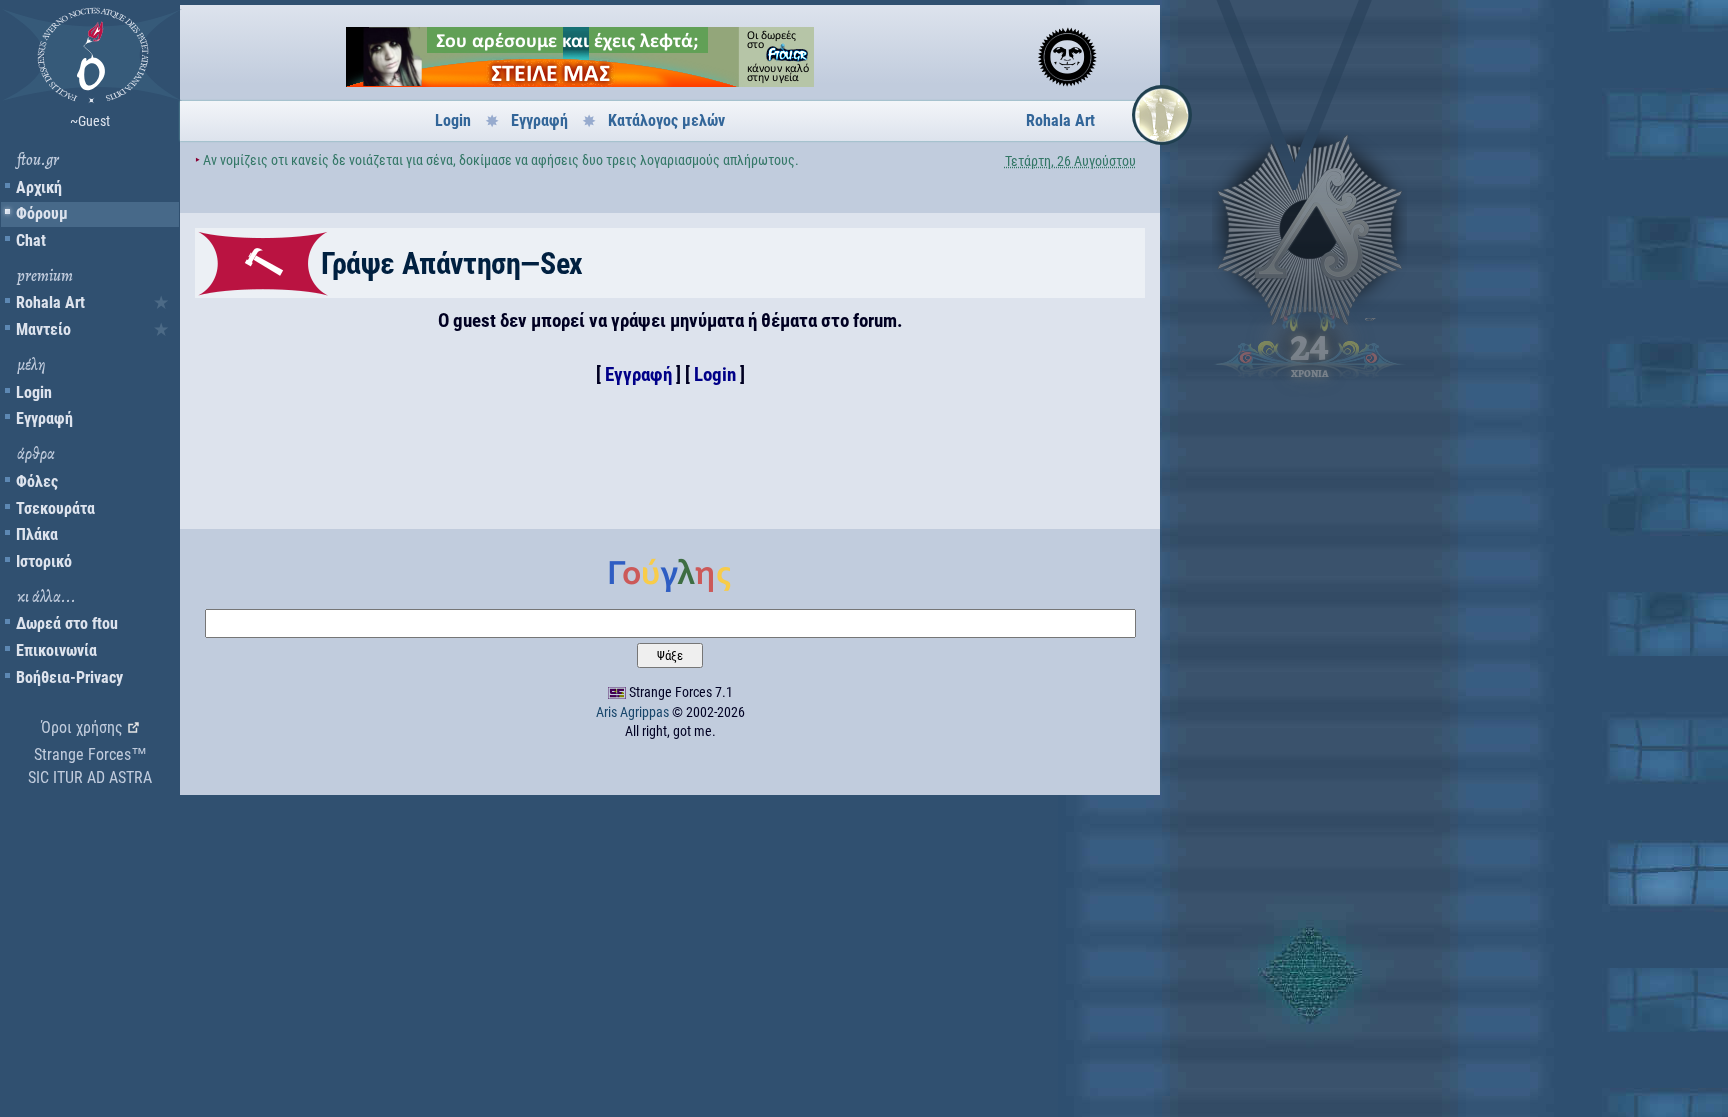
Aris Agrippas (632, 712)
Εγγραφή (44, 418)
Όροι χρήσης (82, 727)
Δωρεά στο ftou (67, 623)
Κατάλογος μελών (666, 120)
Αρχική (39, 187)
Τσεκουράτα (55, 508)
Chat (31, 240)
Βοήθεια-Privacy (69, 677)
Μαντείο (43, 329)
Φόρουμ (42, 213)
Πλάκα (37, 534)
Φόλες (37, 481)
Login (34, 392)
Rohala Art (50, 302)
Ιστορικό (44, 561)
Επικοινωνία (56, 650)
